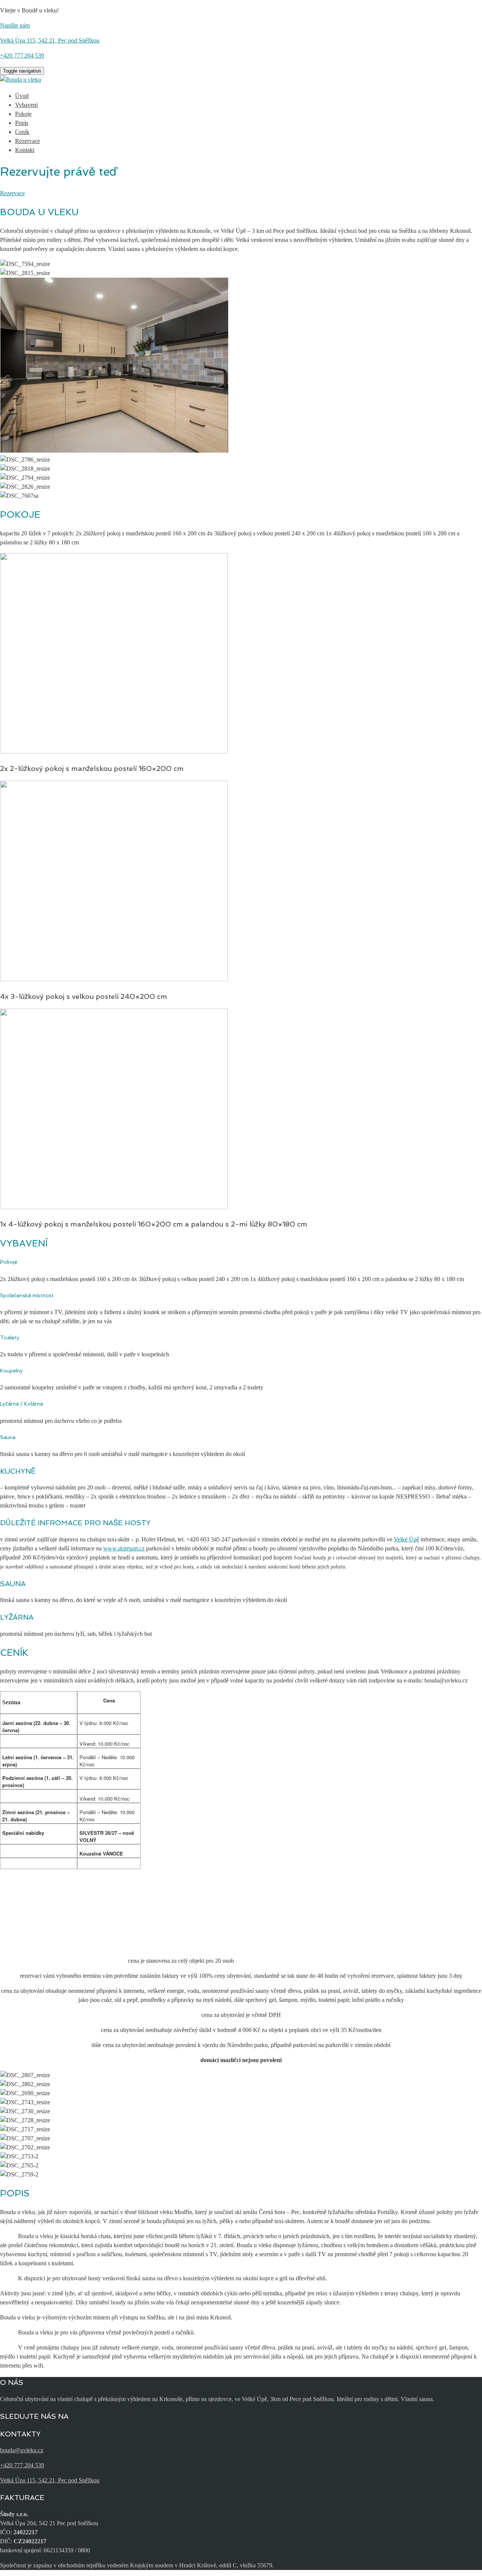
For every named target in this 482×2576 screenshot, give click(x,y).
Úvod (22, 96)
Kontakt (25, 150)
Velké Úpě (406, 1539)
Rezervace (27, 141)
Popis (22, 123)
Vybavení (26, 105)
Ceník (22, 132)
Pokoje (23, 114)
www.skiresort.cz (124, 1548)
